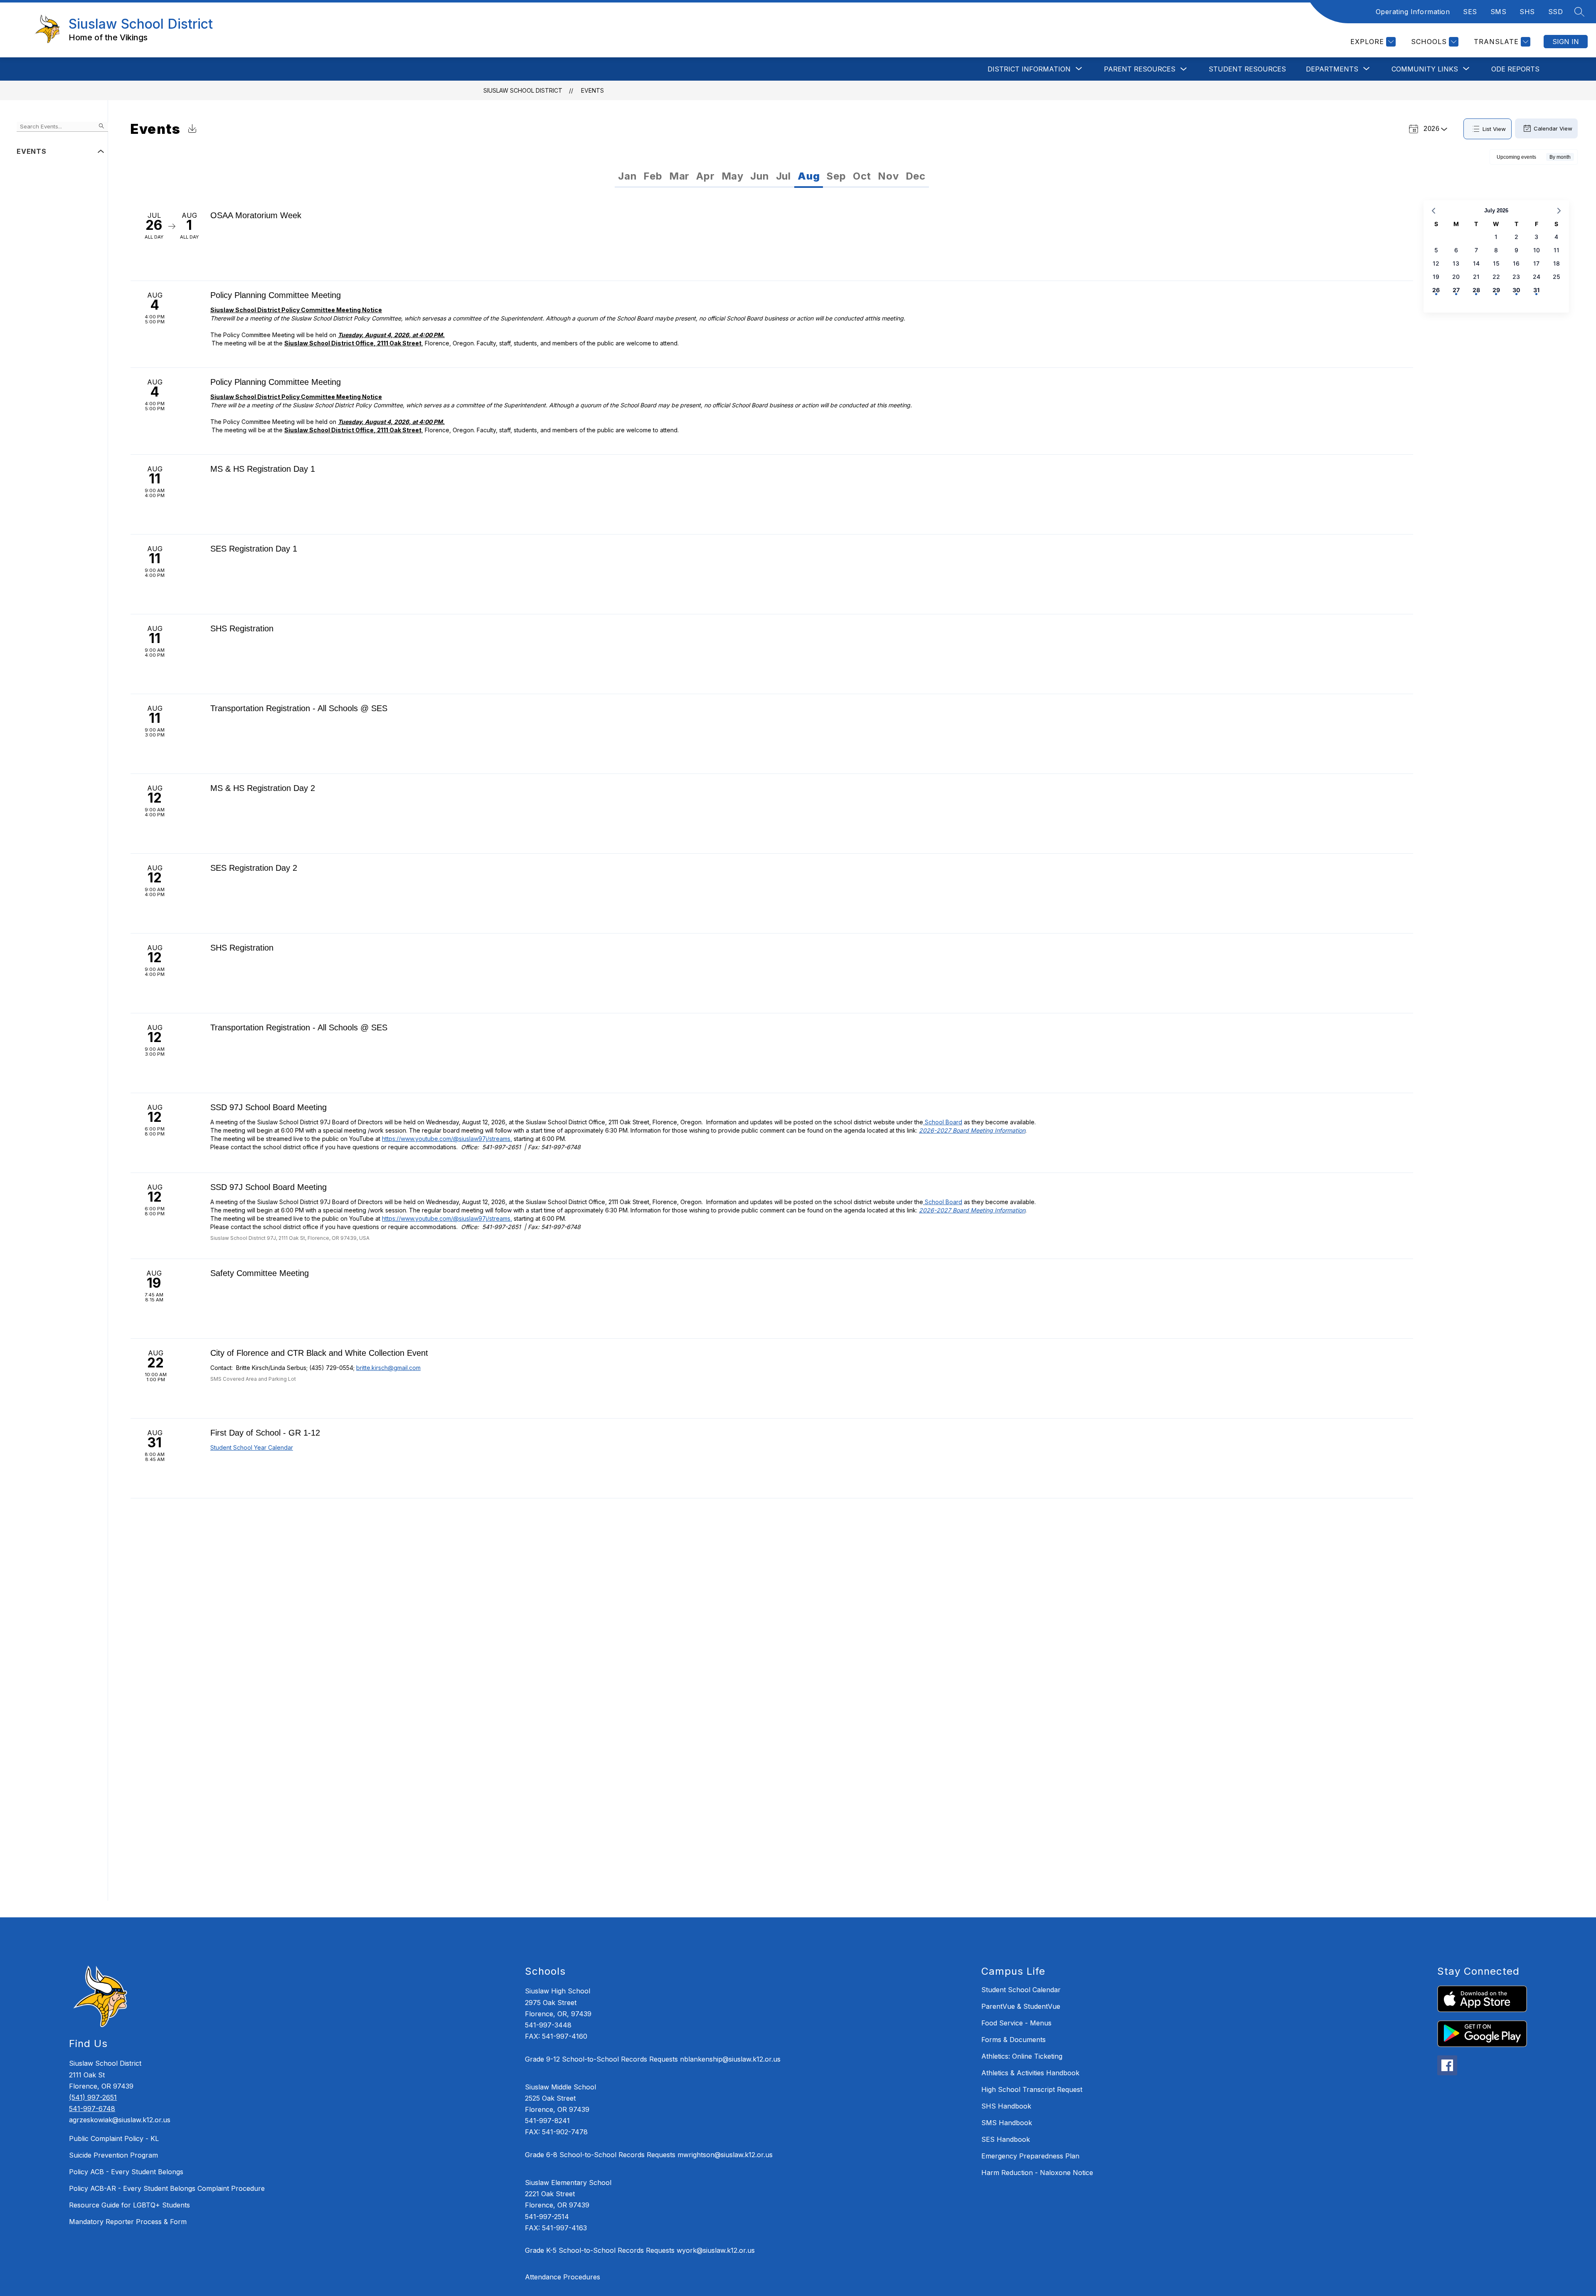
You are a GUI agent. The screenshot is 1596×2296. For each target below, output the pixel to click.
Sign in (1566, 42)
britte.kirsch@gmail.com (388, 1368)
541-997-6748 (92, 2109)
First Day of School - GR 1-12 (265, 1433)
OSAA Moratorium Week (256, 215)
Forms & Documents (1014, 2040)
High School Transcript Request (1032, 2089)
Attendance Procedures (563, 2277)
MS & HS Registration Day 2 (263, 788)
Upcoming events (1516, 157)
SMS (1499, 12)
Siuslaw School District (523, 90)
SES (1470, 12)
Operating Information (1413, 12)
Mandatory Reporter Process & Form (128, 2222)
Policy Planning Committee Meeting (276, 295)
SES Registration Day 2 (254, 868)
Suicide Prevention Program (113, 2155)
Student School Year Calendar (252, 1447)
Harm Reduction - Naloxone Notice (1037, 2173)
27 (1456, 290)
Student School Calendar (1021, 1990)
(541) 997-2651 (93, 2097)
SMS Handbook (1007, 2123)
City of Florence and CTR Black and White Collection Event (319, 1353)
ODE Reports (1515, 69)
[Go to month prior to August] (1433, 211)
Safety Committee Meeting (260, 1273)
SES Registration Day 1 (254, 549)
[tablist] (693, 176)
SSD (1556, 12)
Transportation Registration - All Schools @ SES (299, 708)
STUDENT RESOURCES (1247, 69)
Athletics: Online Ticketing (1022, 2056)
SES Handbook (1006, 2139)
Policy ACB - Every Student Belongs (126, 2172)
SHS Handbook (1006, 2106)
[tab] (627, 176)
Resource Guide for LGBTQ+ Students (129, 2205)
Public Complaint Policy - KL (114, 2138)
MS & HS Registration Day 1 (263, 469)
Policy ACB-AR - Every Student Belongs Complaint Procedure (167, 2188)
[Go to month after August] (1559, 211)
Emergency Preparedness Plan (1030, 2156)
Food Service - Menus (1016, 2023)
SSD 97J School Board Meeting (268, 1107)
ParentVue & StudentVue (1021, 2006)
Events (592, 90)
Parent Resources (1140, 69)
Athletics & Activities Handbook (1030, 2073)
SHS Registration (242, 628)
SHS (1527, 12)
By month (1560, 157)
